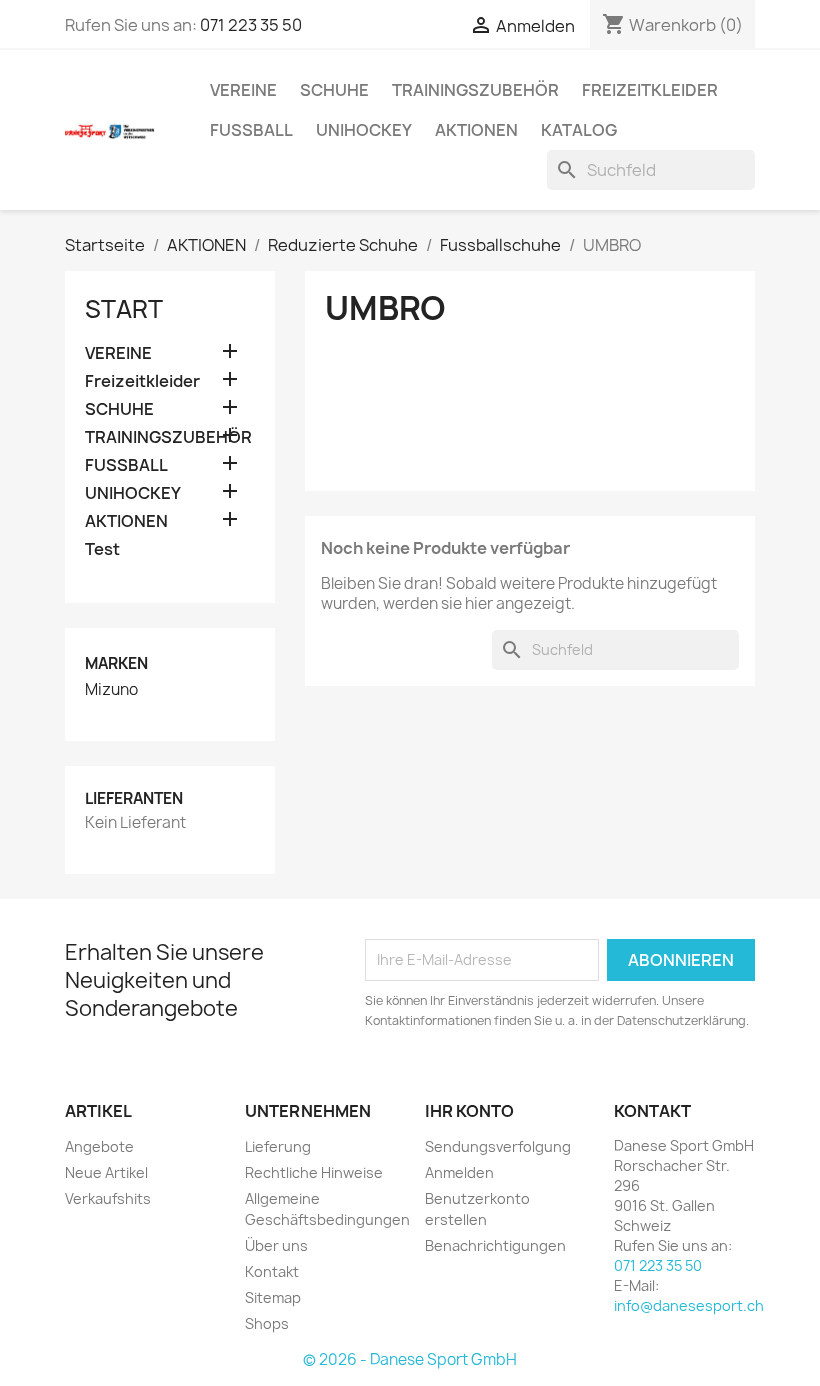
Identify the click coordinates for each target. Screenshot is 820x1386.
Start (124, 309)
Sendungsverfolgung (498, 1146)
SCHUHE (334, 90)
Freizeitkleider (650, 90)
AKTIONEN (476, 130)
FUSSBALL (251, 130)
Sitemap (273, 1297)
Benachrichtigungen (495, 1245)
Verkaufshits (108, 1198)
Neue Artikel (106, 1172)
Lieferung (278, 1146)
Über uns (276, 1245)
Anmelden (459, 1172)
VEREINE (243, 90)
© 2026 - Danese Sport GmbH (410, 1359)
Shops (267, 1323)
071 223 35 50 (251, 25)
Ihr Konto (469, 1111)
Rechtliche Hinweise (314, 1172)
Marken (116, 663)
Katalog (579, 130)
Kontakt (272, 1271)
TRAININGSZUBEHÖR (475, 90)
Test (102, 549)
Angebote (99, 1146)
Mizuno (111, 690)
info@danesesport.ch (689, 1305)
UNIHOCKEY (364, 130)
